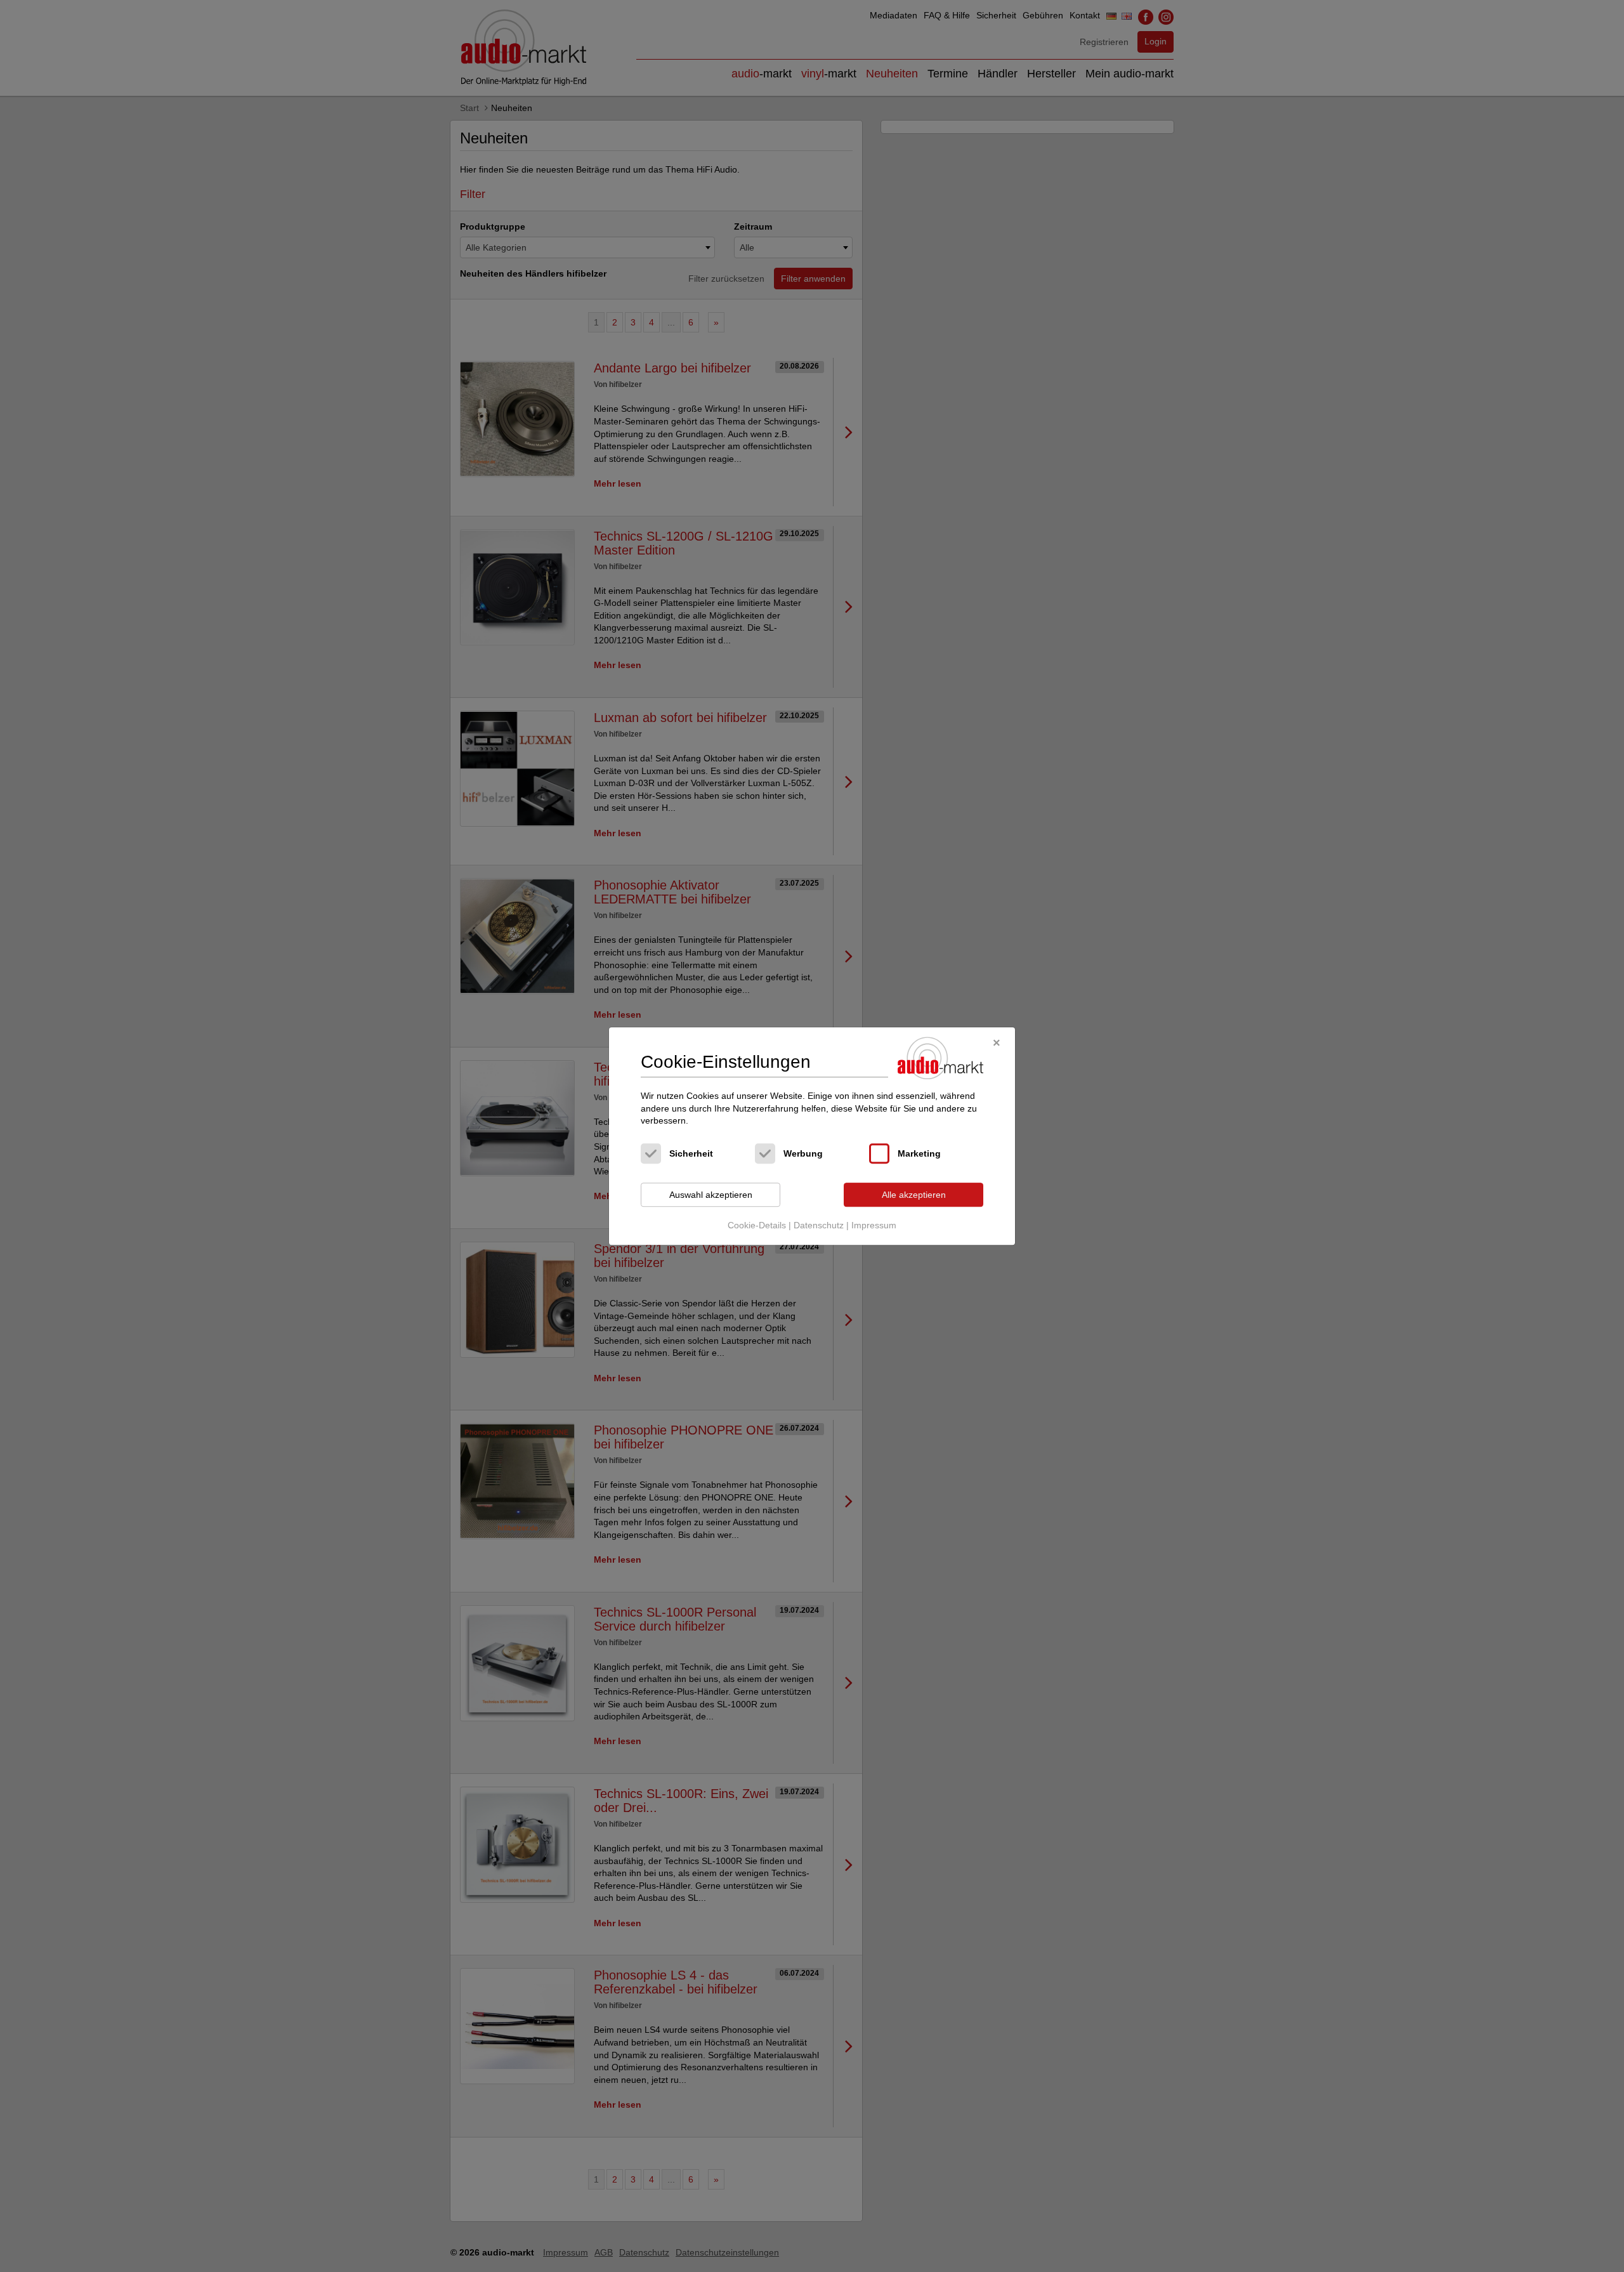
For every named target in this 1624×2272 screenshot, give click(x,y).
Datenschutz (819, 1226)
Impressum (874, 1226)
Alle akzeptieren (914, 1195)
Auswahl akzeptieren (711, 1195)
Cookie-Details (757, 1226)
